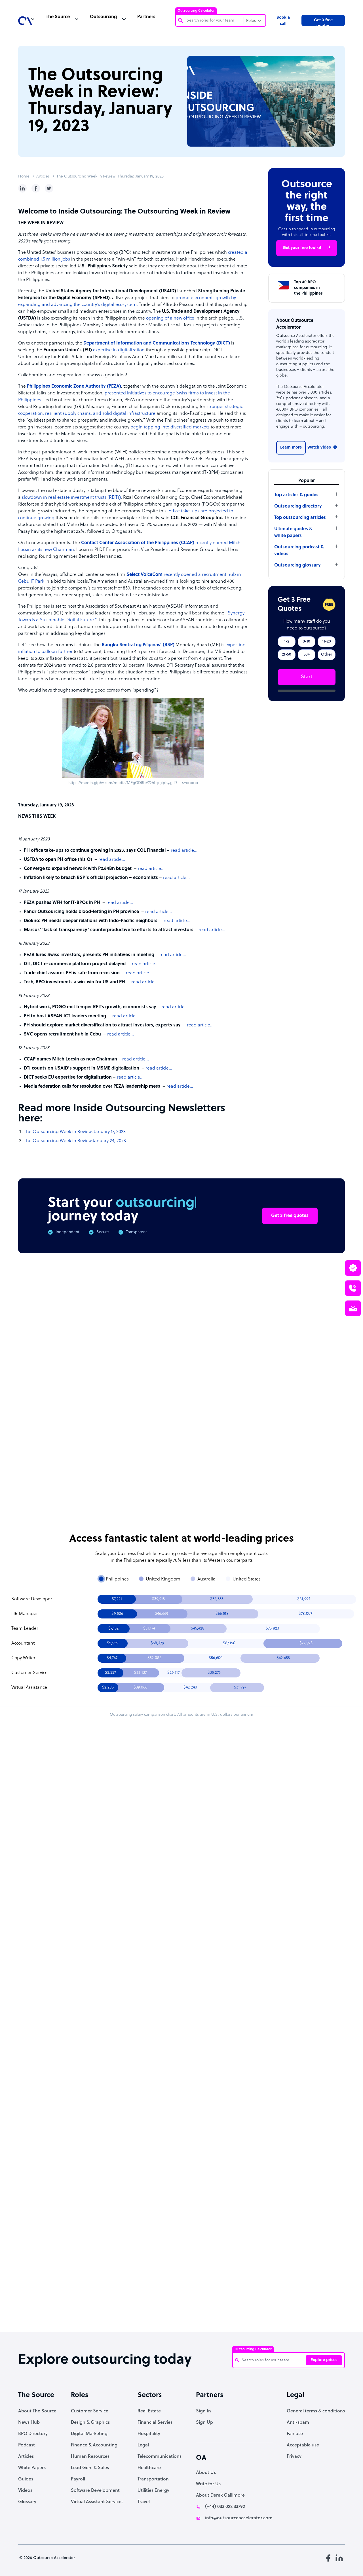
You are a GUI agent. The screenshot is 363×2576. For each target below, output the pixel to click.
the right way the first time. (115, 1318)
